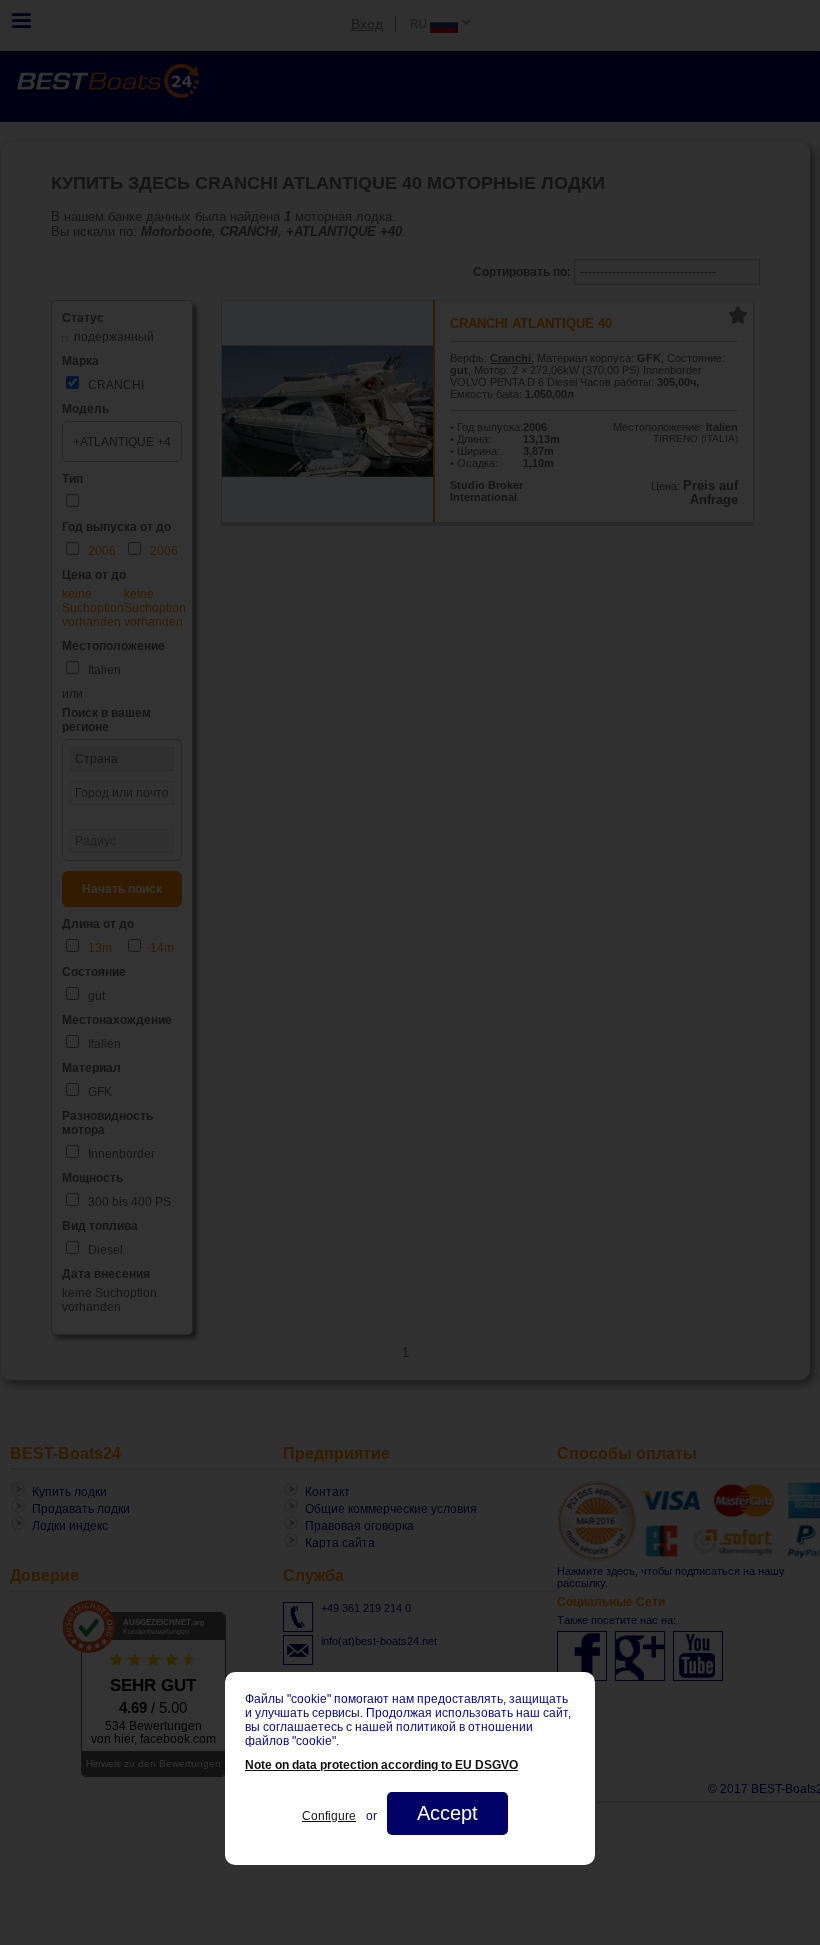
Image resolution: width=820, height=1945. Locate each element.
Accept (447, 1813)
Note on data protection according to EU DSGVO (381, 1765)
